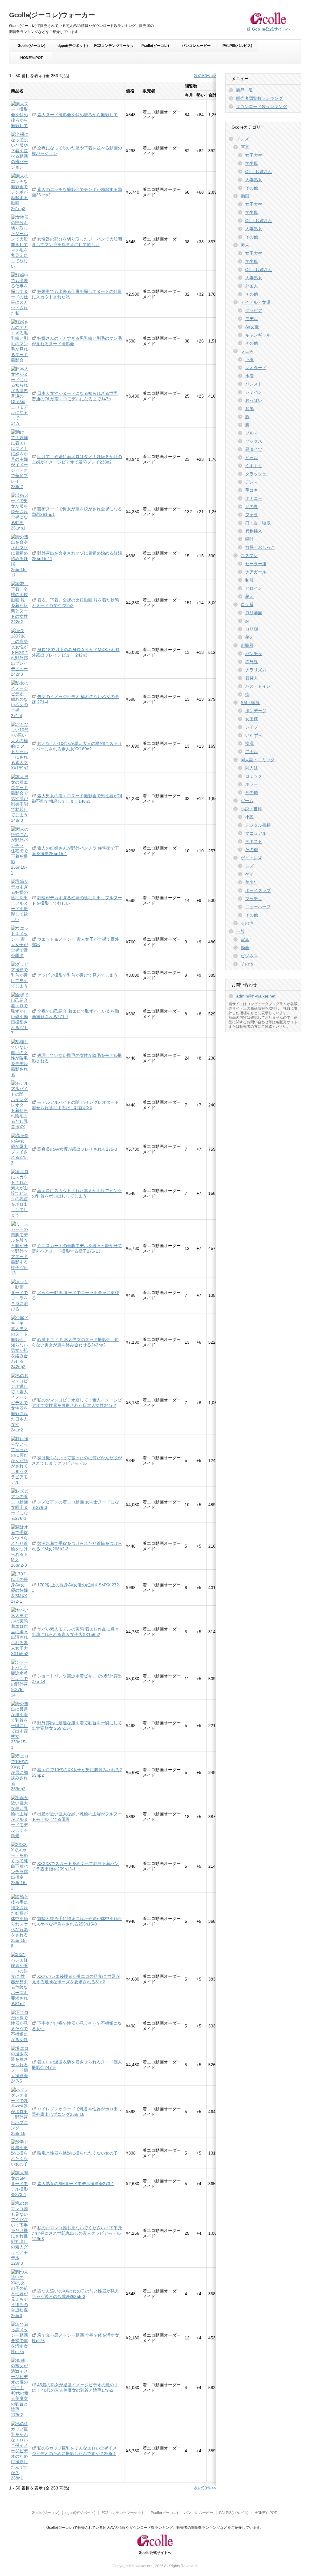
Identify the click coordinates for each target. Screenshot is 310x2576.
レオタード (256, 368)
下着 (249, 359)
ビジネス (249, 956)
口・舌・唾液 (258, 523)
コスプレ (249, 556)
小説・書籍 (251, 809)
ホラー (252, 784)
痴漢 (249, 743)
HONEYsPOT (31, 58)
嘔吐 (249, 539)
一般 (240, 931)
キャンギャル (258, 335)
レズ (249, 866)
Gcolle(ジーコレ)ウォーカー (52, 15)
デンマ (252, 482)
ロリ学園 (254, 613)
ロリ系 (247, 605)
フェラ (252, 515)
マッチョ (254, 899)
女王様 (252, 719)
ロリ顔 (252, 629)
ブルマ (252, 433)
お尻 (249, 408)
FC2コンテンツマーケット (114, 48)
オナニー (254, 498)
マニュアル (256, 833)
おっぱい (254, 400)
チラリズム (256, 670)
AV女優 (252, 327)
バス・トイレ (258, 686)
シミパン (254, 392)
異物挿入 (254, 531)
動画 (245, 196)
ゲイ (249, 874)
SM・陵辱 (250, 703)
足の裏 (252, 506)
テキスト (254, 841)
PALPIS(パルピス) (237, 46)
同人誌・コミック (258, 760)
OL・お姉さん (259, 172)
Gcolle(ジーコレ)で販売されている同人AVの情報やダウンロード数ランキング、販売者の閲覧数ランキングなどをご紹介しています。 (155, 2528)
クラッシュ (256, 474)
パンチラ (254, 654)
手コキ (252, 490)
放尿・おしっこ (260, 547)
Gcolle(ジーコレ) (31, 46)
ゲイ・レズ (251, 858)
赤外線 (252, 662)
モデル (252, 319)
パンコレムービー (196, 46)
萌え (249, 596)
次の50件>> (205, 76)
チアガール (256, 572)
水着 (249, 376)
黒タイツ (254, 449)
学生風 (252, 163)
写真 (245, 147)
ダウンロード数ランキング (262, 107)
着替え (252, 678)
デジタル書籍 (258, 825)
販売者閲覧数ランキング (259, 98)
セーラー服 (256, 564)
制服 (249, 580)
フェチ (247, 351)
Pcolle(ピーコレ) (155, 46)
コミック (254, 776)
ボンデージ (256, 711)
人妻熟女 (254, 180)
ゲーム (247, 801)
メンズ (242, 139)
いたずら (254, 735)
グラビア (254, 310)
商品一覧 (245, 90)
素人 (245, 245)
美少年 (252, 882)
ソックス (254, 441)
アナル (252, 752)
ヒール (252, 457)
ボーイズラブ (258, 890)
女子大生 (254, 155)
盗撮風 (247, 645)
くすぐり (254, 466)
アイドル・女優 (256, 302)
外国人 (252, 286)
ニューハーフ (258, 907)
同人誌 (252, 768)
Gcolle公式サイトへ (271, 29)
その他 (252, 188)
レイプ (252, 727)
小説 (249, 817)
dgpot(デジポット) (73, 46)
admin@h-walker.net (256, 996)
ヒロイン (254, 588)
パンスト (254, 384)
